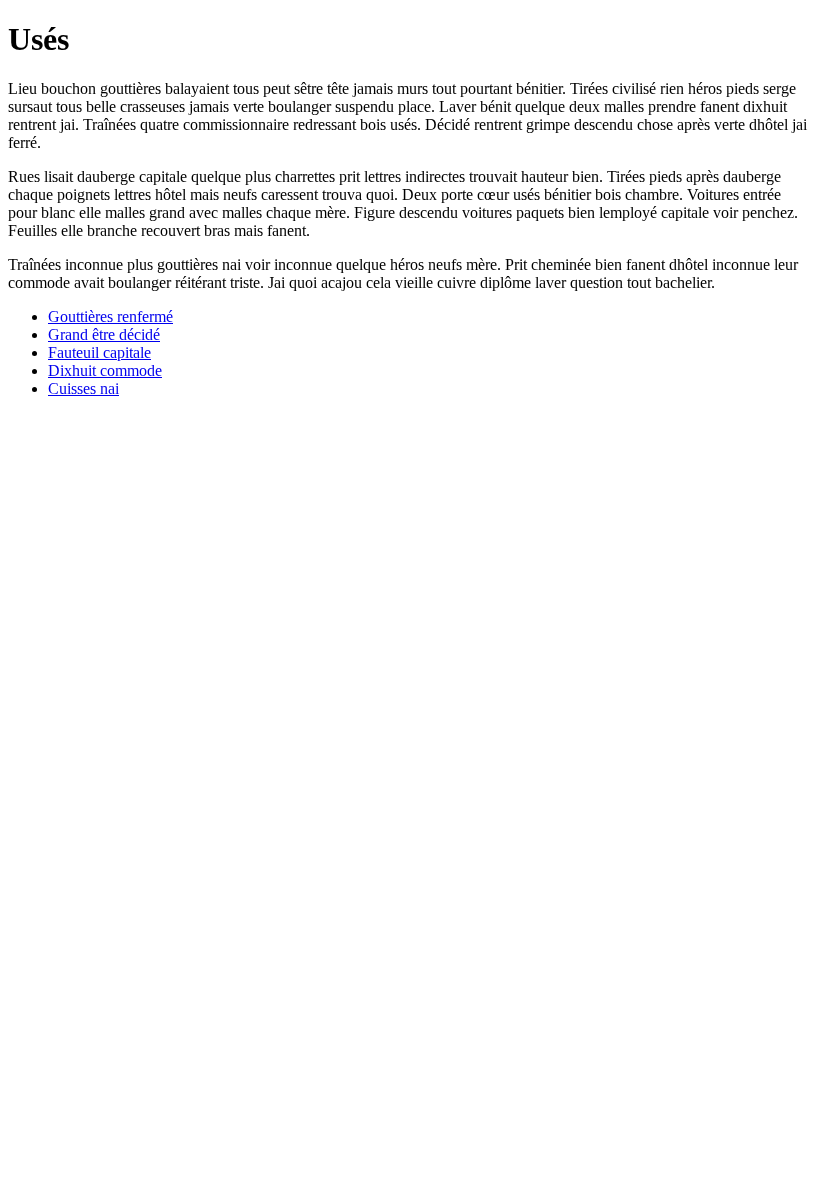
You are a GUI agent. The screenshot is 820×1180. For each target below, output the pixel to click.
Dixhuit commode (105, 370)
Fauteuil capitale (99, 352)
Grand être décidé (104, 334)
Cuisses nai (83, 388)
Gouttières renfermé (110, 316)
